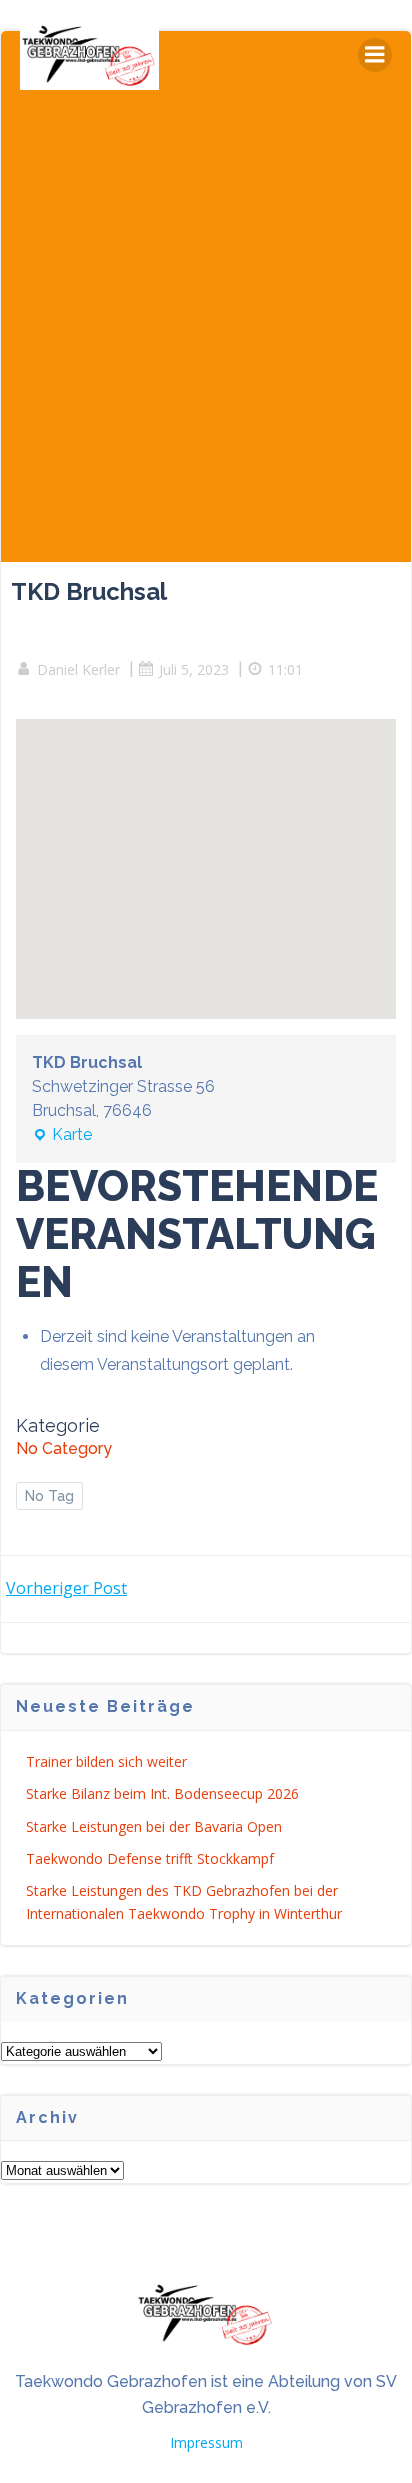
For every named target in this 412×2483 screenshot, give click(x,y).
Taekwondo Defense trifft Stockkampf (150, 1858)
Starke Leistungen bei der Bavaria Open (154, 1826)
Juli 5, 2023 (194, 669)
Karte (62, 1136)
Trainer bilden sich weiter (106, 1761)
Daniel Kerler (78, 669)
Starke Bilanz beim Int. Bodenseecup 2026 (162, 1793)
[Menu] (375, 55)
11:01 (285, 669)
